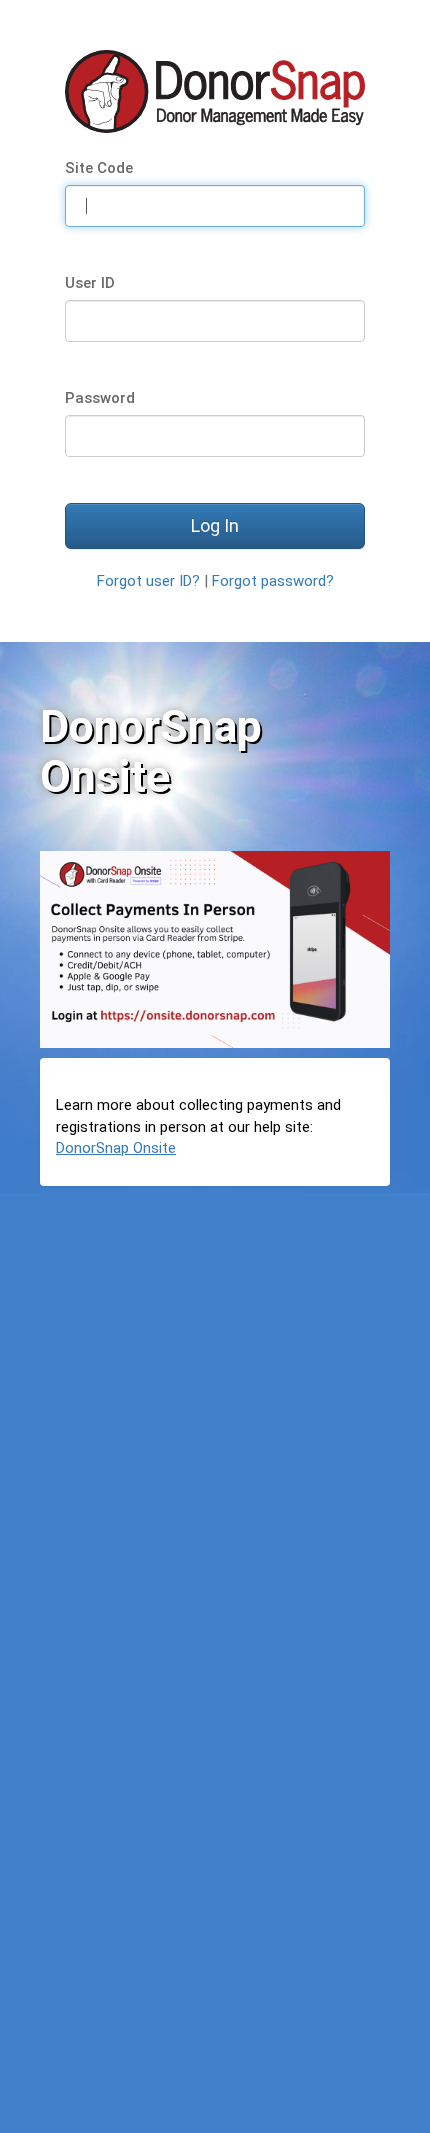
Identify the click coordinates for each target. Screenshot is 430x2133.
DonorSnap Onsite (116, 1148)
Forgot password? (273, 581)
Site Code (99, 168)
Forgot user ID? (148, 581)
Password (100, 398)
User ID (90, 283)
